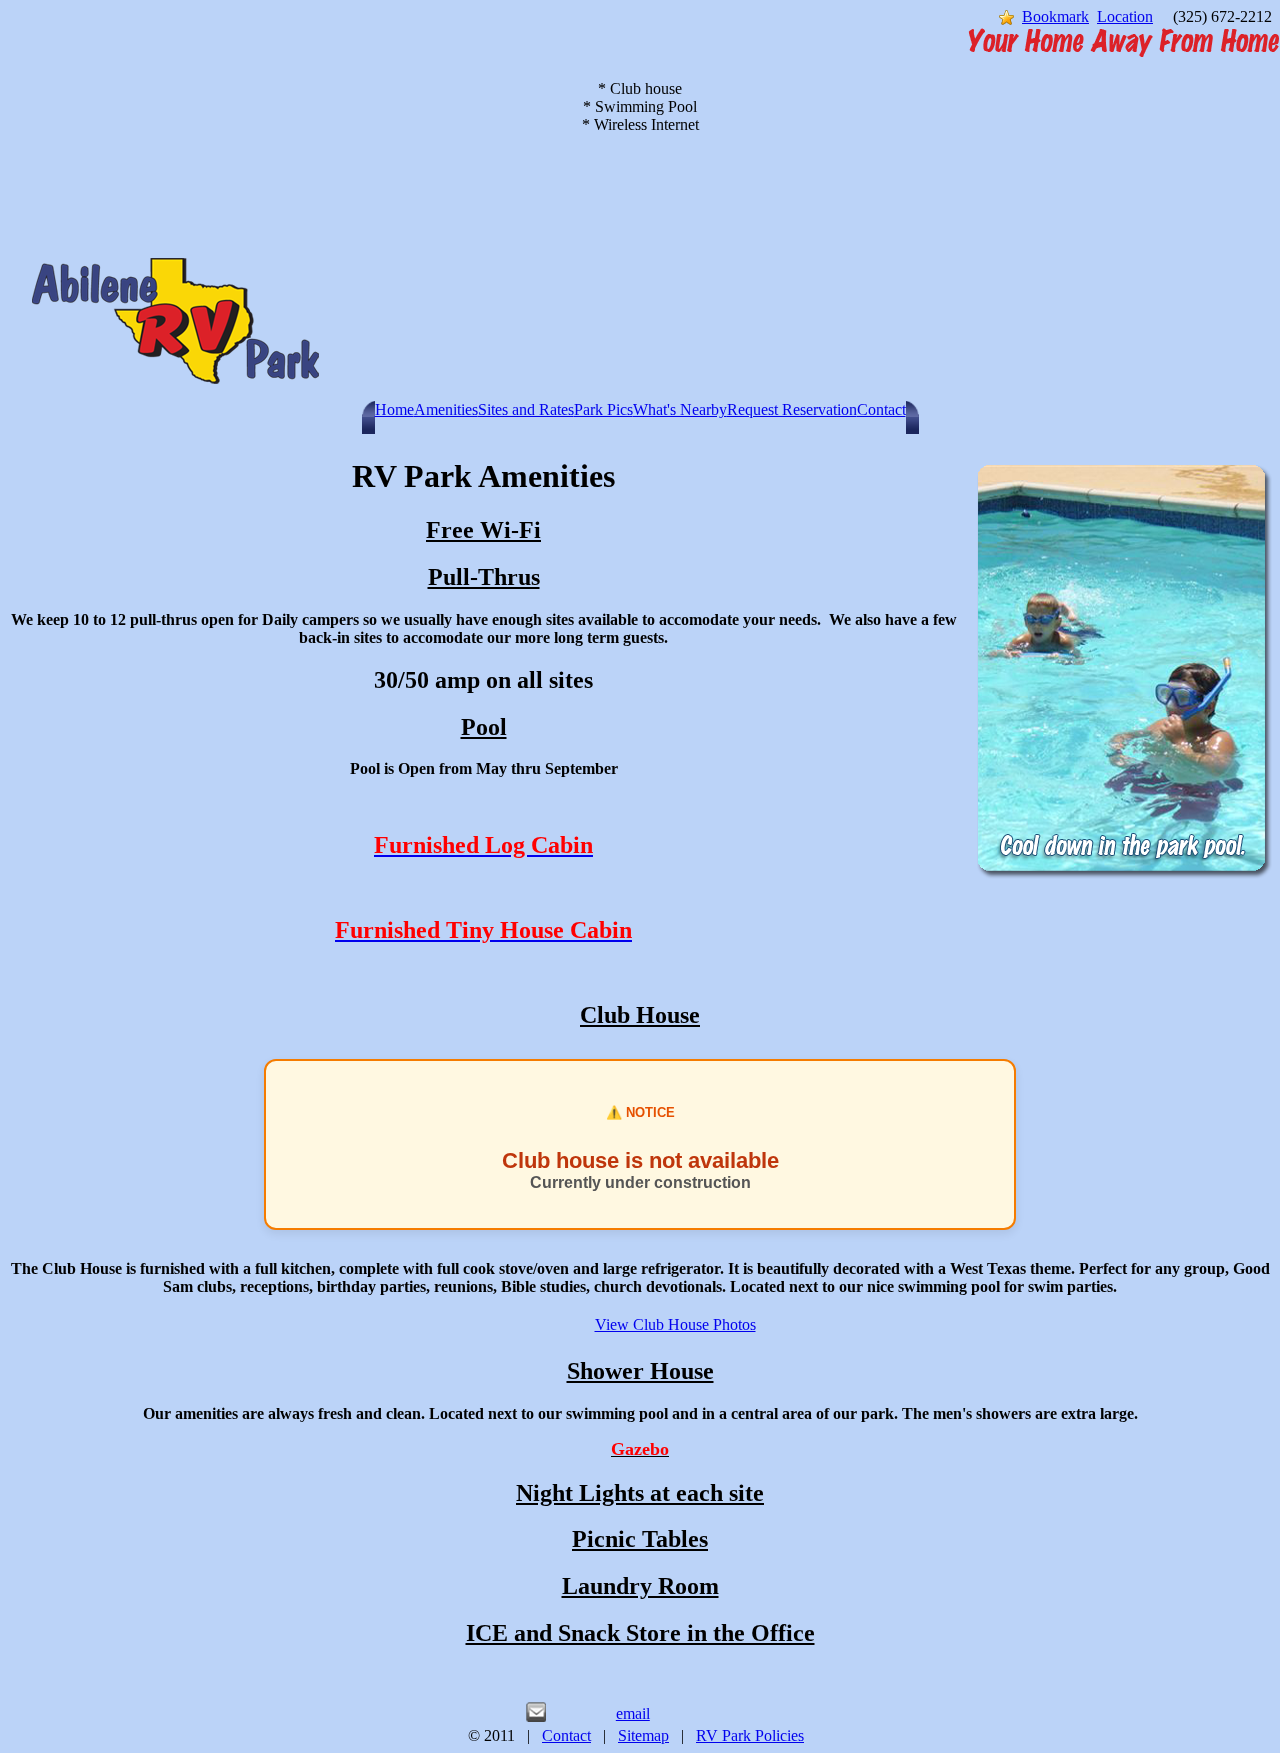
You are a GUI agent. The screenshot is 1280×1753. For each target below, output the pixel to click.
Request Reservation (792, 409)
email (633, 1713)
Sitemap (643, 1735)
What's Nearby (680, 409)
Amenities (446, 409)
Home (394, 409)
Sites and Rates (526, 409)
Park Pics (603, 409)
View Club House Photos (675, 1324)
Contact (881, 409)
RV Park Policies (750, 1735)
